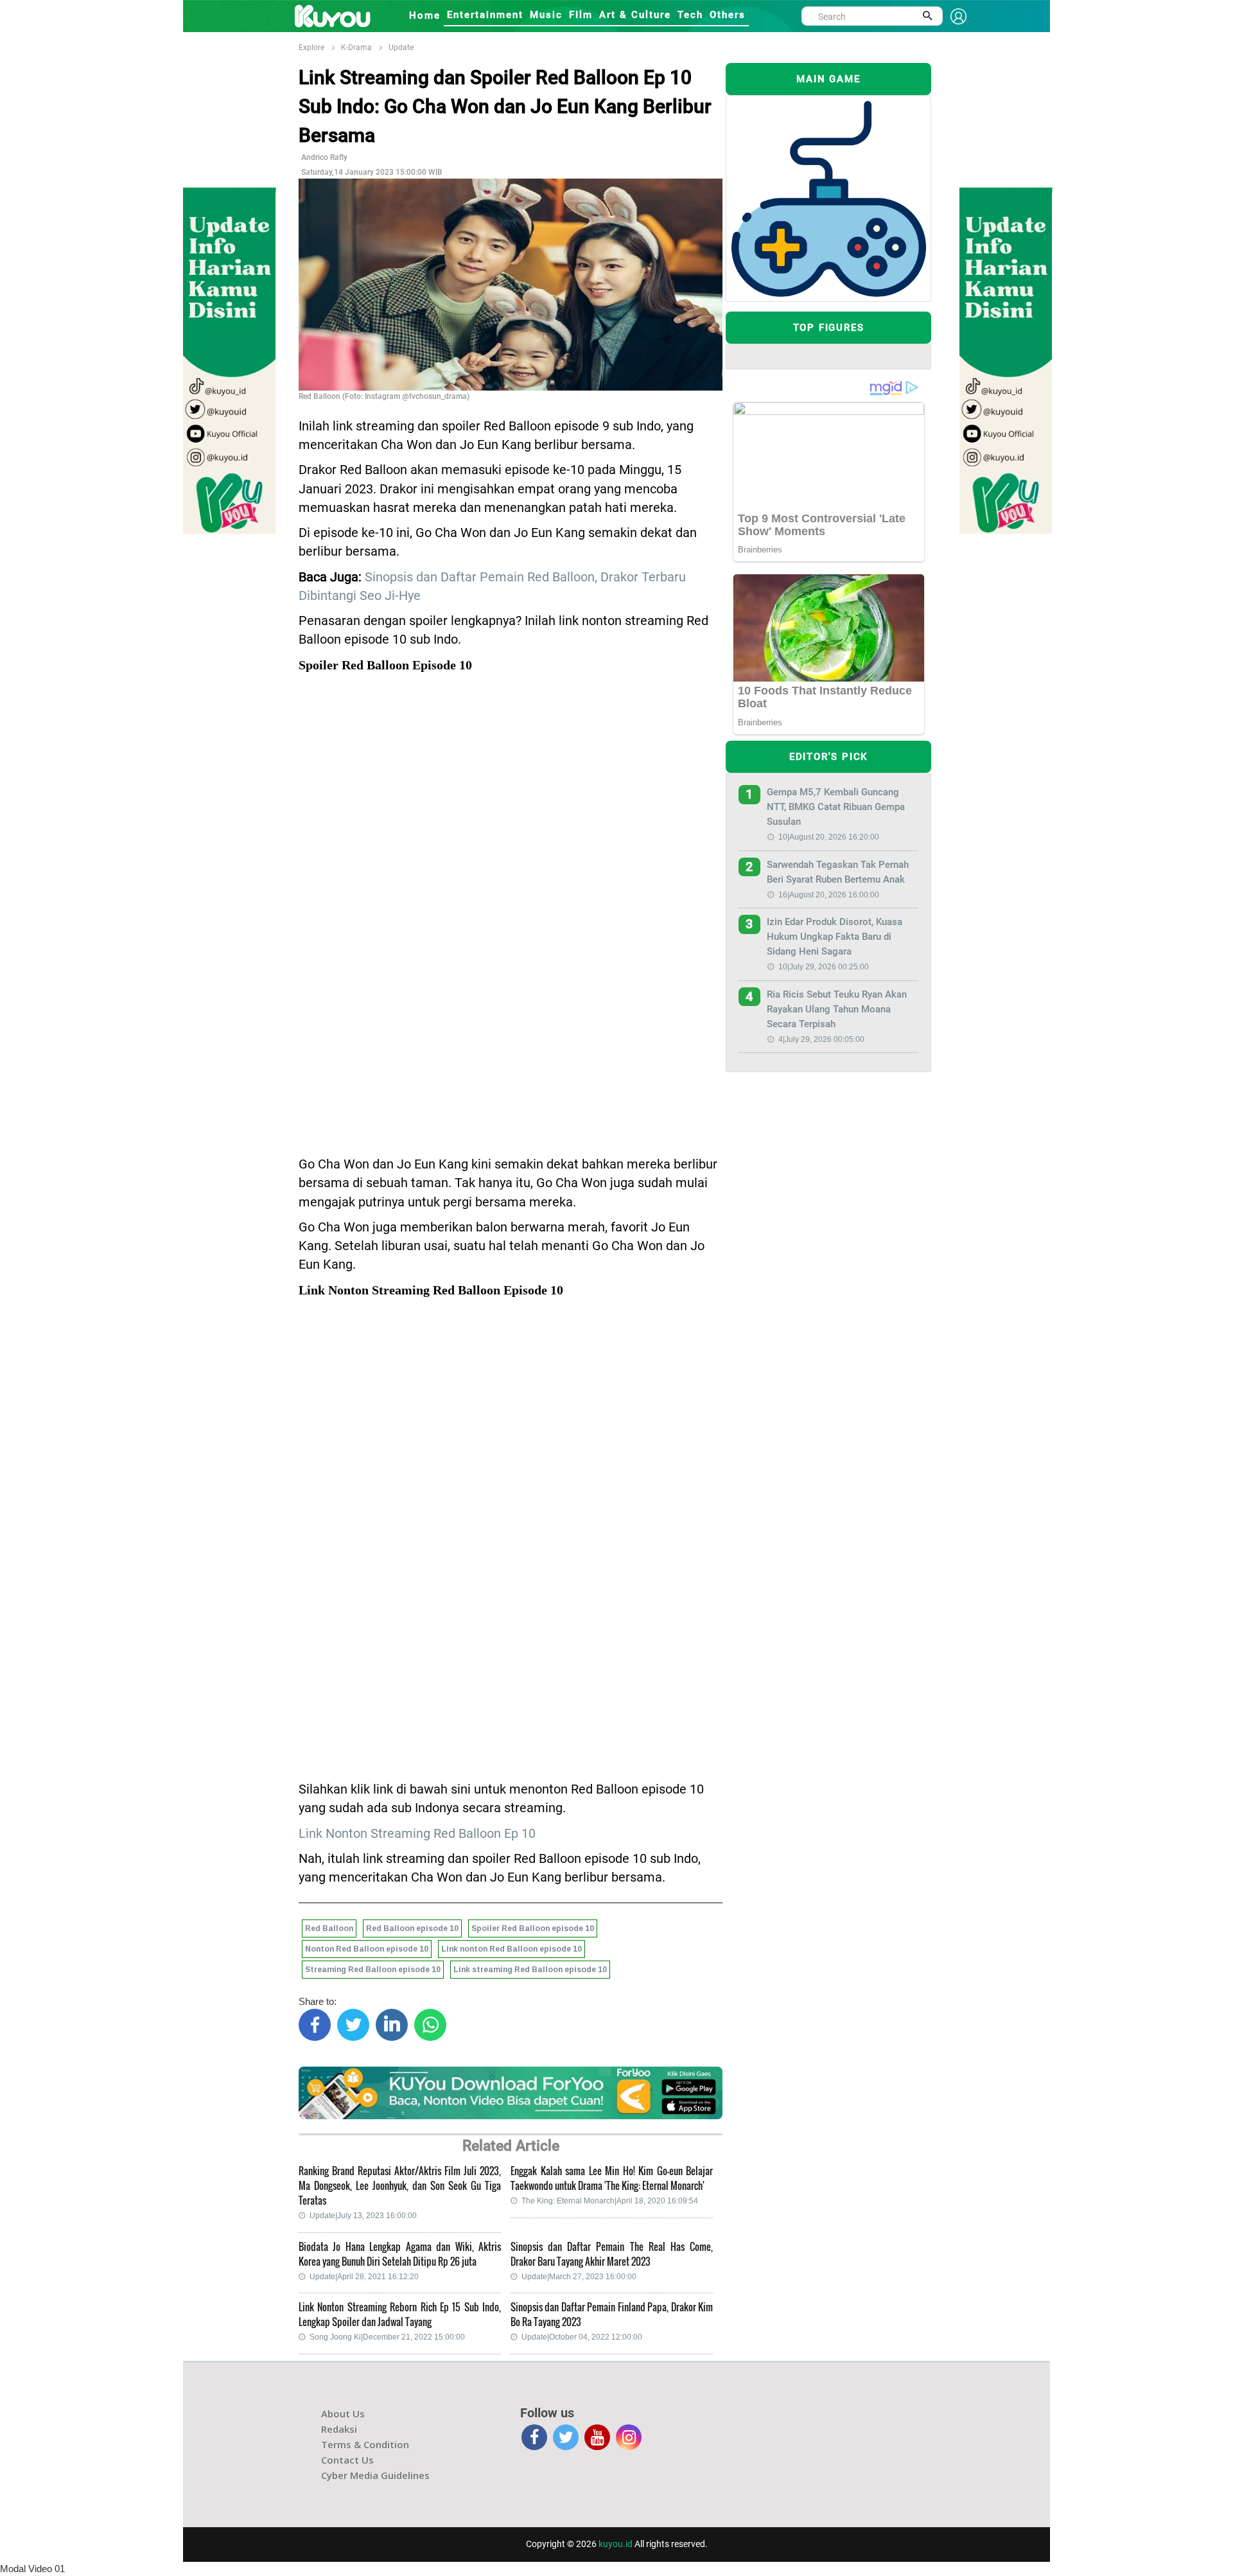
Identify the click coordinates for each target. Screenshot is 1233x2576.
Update (401, 48)
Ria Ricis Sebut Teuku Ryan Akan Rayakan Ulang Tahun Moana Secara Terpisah (837, 1009)
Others (728, 15)
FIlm (581, 15)
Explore (311, 48)
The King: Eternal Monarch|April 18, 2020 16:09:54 (610, 2201)
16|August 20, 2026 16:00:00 (829, 895)
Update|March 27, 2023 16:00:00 (579, 2277)
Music (546, 15)
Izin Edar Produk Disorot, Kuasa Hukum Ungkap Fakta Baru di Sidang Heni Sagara (835, 937)
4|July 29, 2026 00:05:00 (821, 1039)
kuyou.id (616, 2544)
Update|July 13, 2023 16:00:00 (363, 2216)
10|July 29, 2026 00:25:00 (824, 967)
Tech (690, 15)
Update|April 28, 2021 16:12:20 (364, 2277)
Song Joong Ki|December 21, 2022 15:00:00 (387, 2337)
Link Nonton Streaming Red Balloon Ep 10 (417, 1834)
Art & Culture (635, 15)
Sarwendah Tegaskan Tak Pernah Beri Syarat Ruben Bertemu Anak (838, 872)
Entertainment (485, 15)
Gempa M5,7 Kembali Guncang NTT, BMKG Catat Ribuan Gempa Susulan (836, 807)
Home (425, 15)
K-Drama (356, 48)
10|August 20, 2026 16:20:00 (829, 837)
